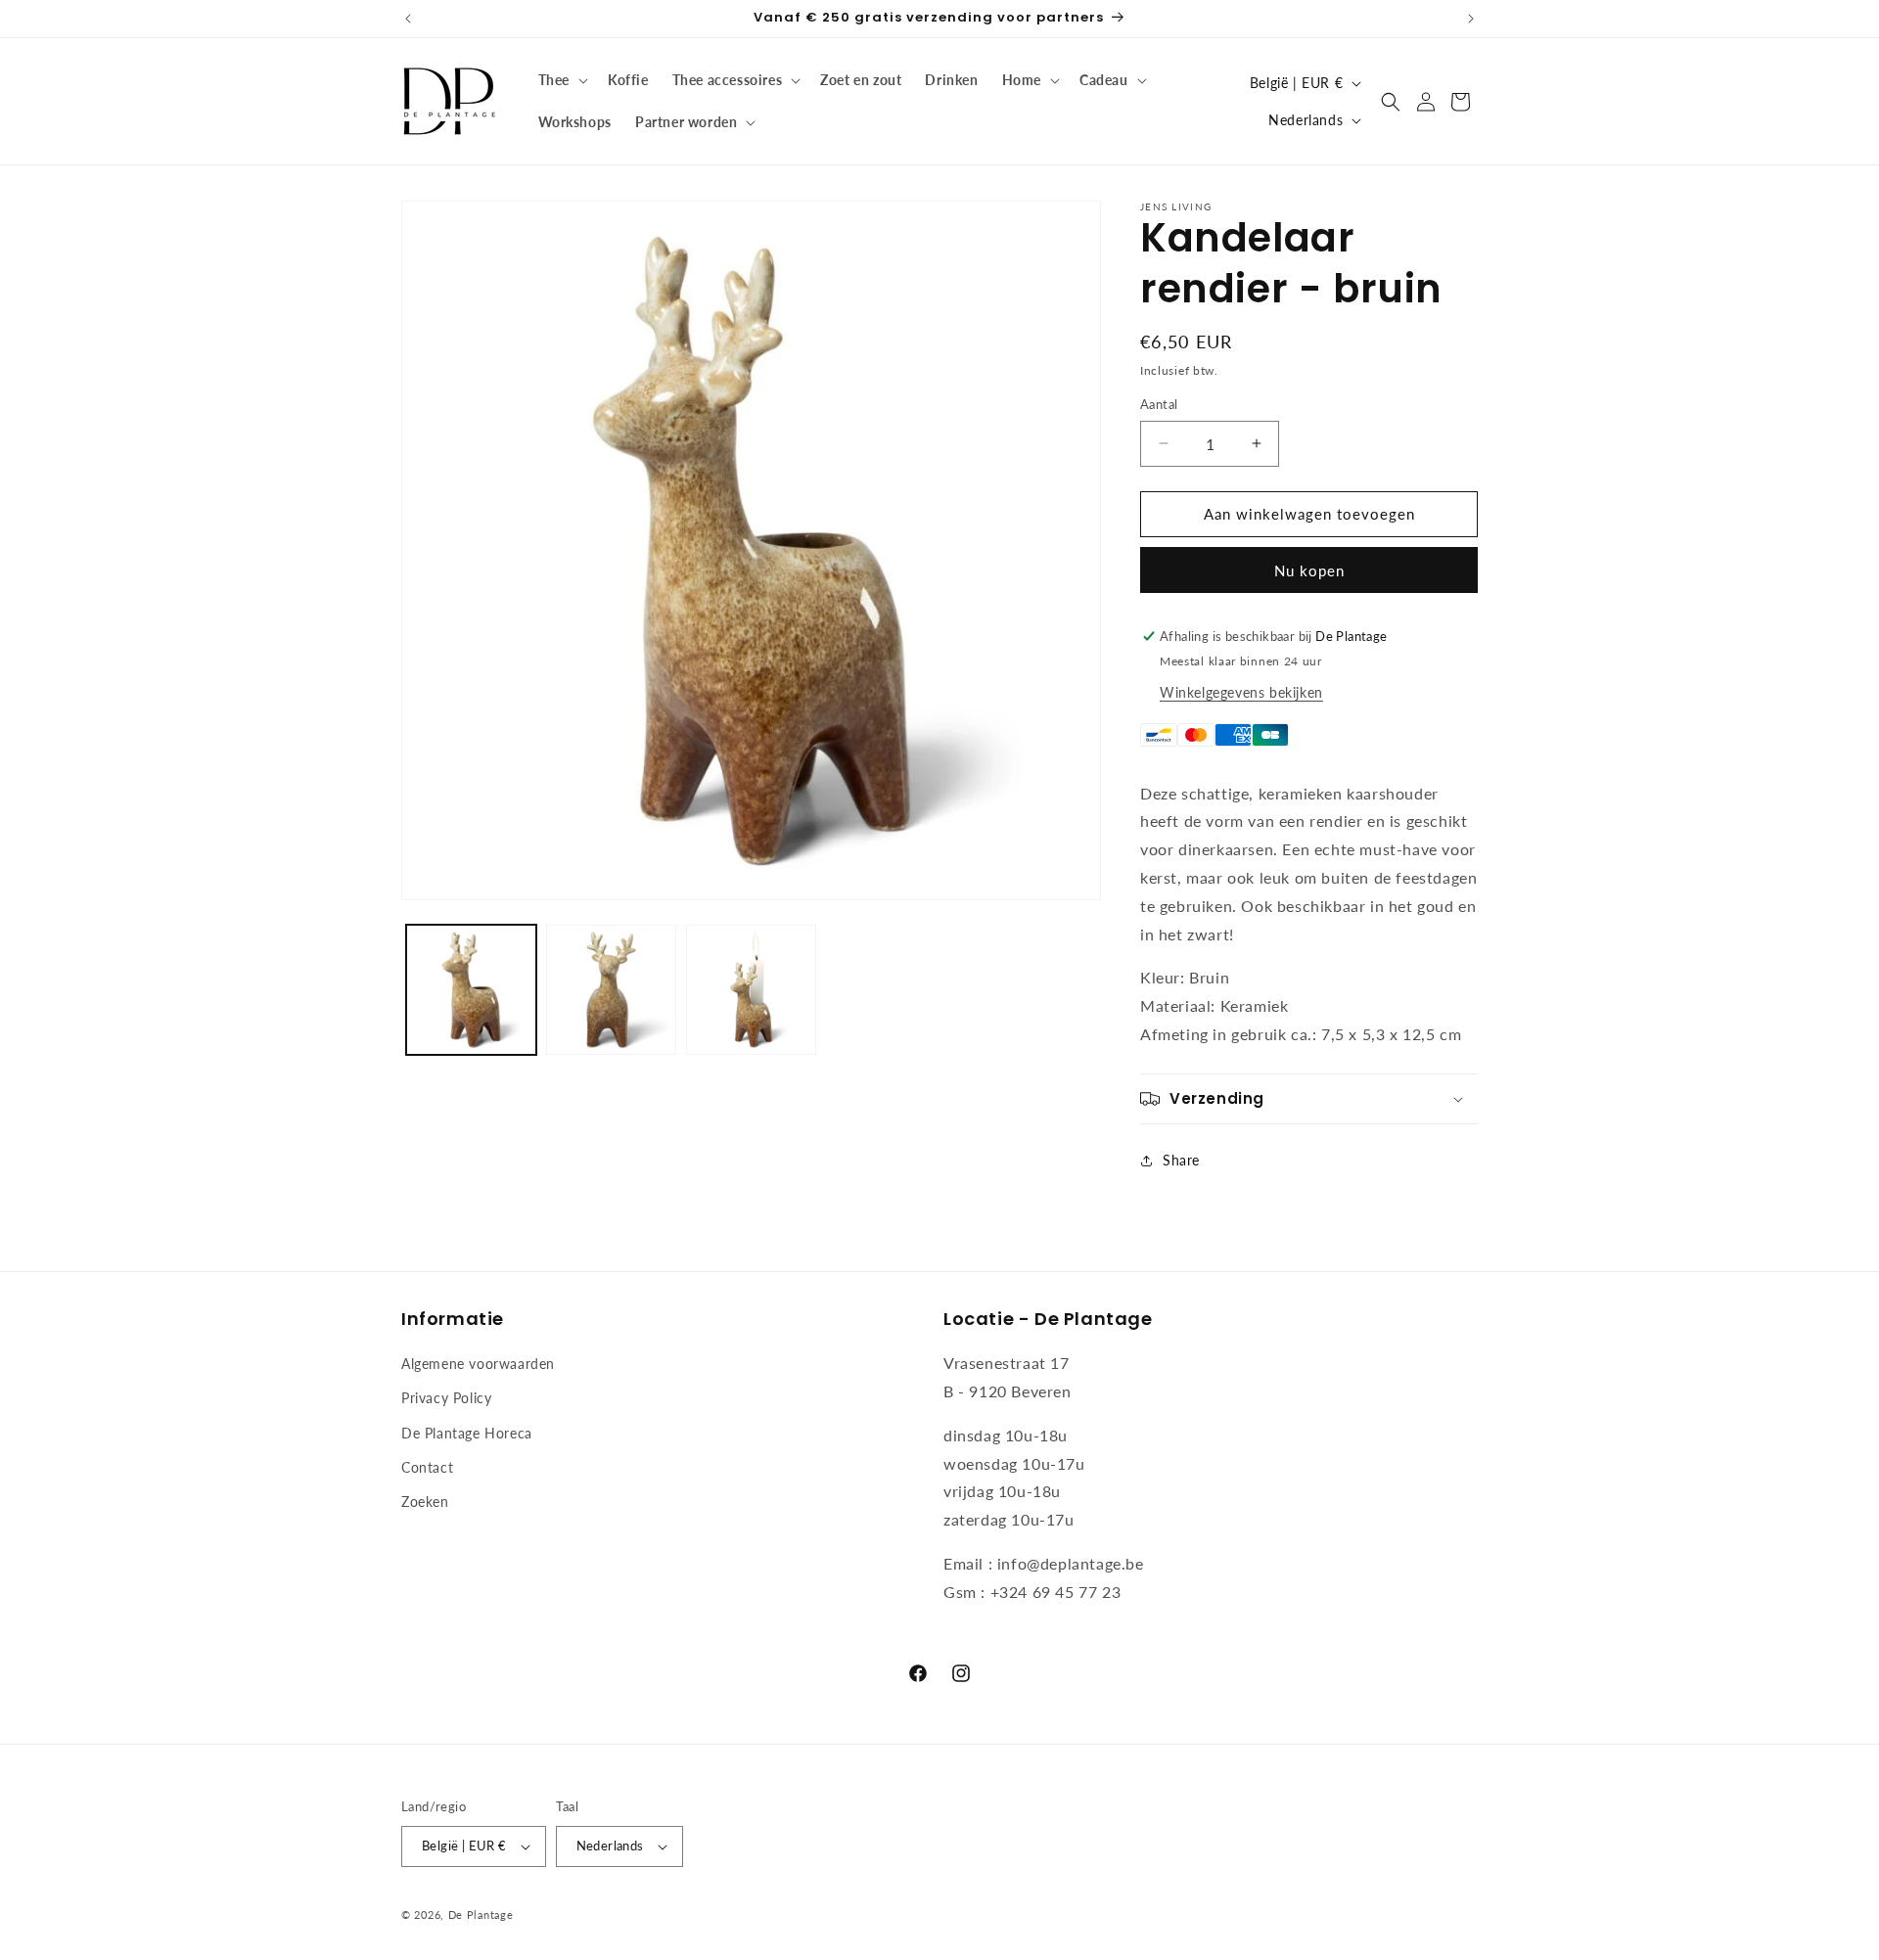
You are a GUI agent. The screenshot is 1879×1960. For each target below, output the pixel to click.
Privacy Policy (446, 1398)
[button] (561, 80)
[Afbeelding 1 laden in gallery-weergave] (471, 990)
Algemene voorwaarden (478, 1364)
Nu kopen (1309, 570)
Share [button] (1181, 1160)
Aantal (1159, 404)
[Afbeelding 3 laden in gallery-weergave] (751, 990)
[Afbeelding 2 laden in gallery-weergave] (611, 990)
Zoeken (425, 1502)
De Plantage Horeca (467, 1433)
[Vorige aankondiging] (408, 19)
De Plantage (481, 1914)
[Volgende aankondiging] (1471, 19)
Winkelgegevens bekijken (1241, 692)
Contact (427, 1467)
